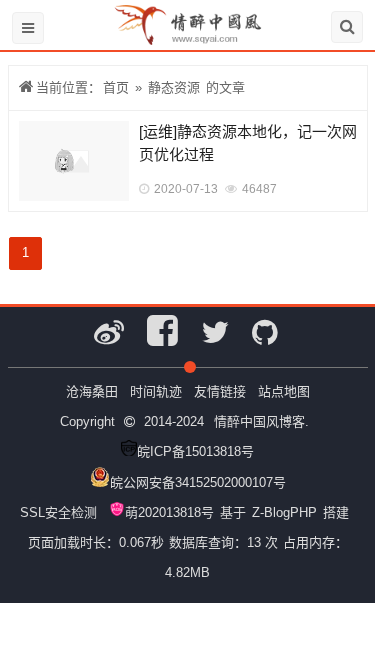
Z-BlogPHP (284, 512)
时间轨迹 (156, 391)
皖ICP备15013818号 (195, 451)
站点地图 (284, 391)
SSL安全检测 (58, 512)
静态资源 (174, 87)
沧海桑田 (92, 391)
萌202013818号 (169, 512)
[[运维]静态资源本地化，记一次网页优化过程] (74, 161)
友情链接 (220, 391)
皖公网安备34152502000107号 (198, 482)
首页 (116, 87)
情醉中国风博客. (261, 421)
